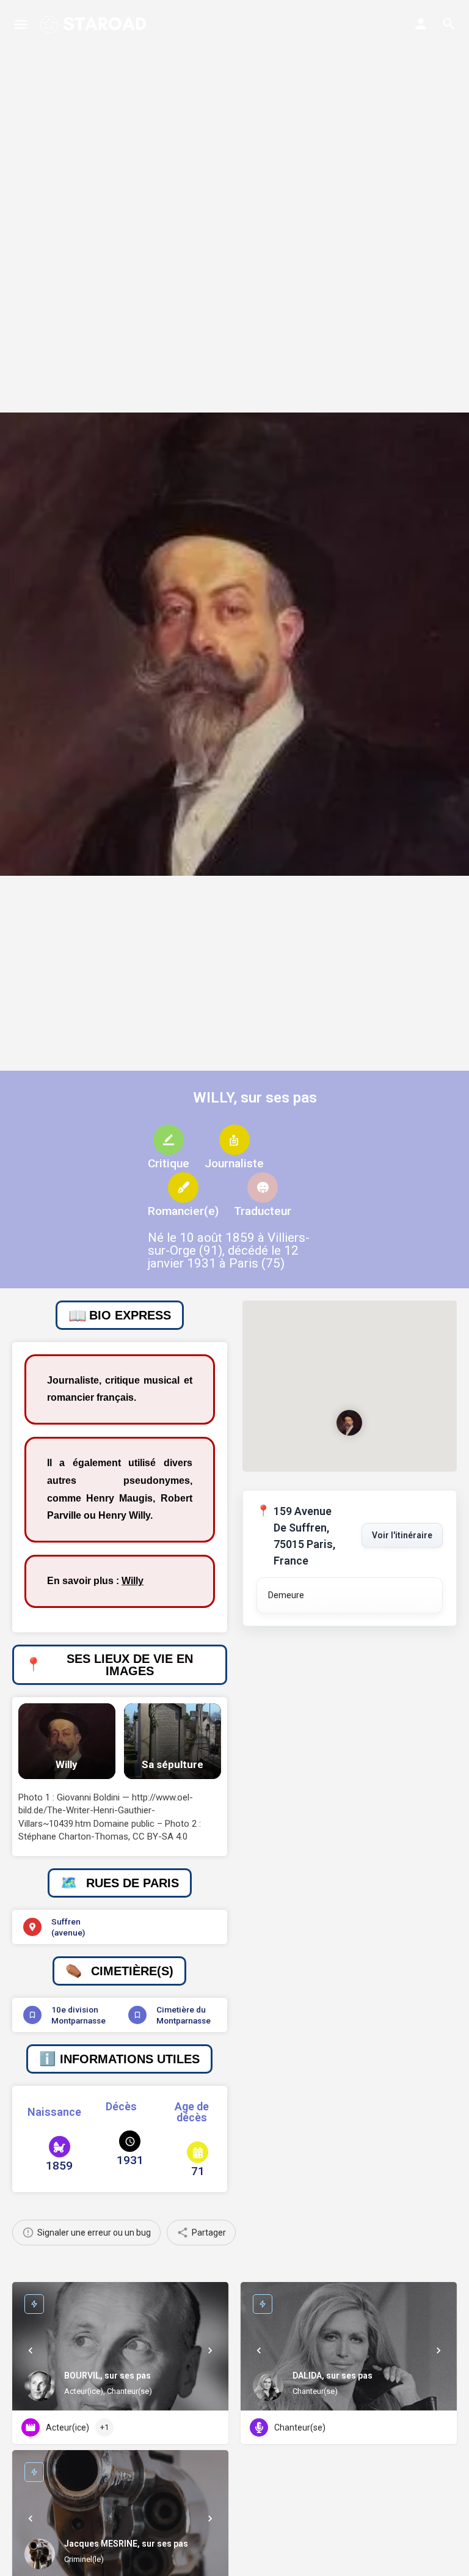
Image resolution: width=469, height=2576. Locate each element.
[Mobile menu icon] (21, 24)
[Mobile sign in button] (421, 24)
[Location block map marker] (349, 1422)
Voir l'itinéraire (402, 1535)
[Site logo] (94, 24)
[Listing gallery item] (67, 1741)
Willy (133, 1581)
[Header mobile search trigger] (449, 24)
